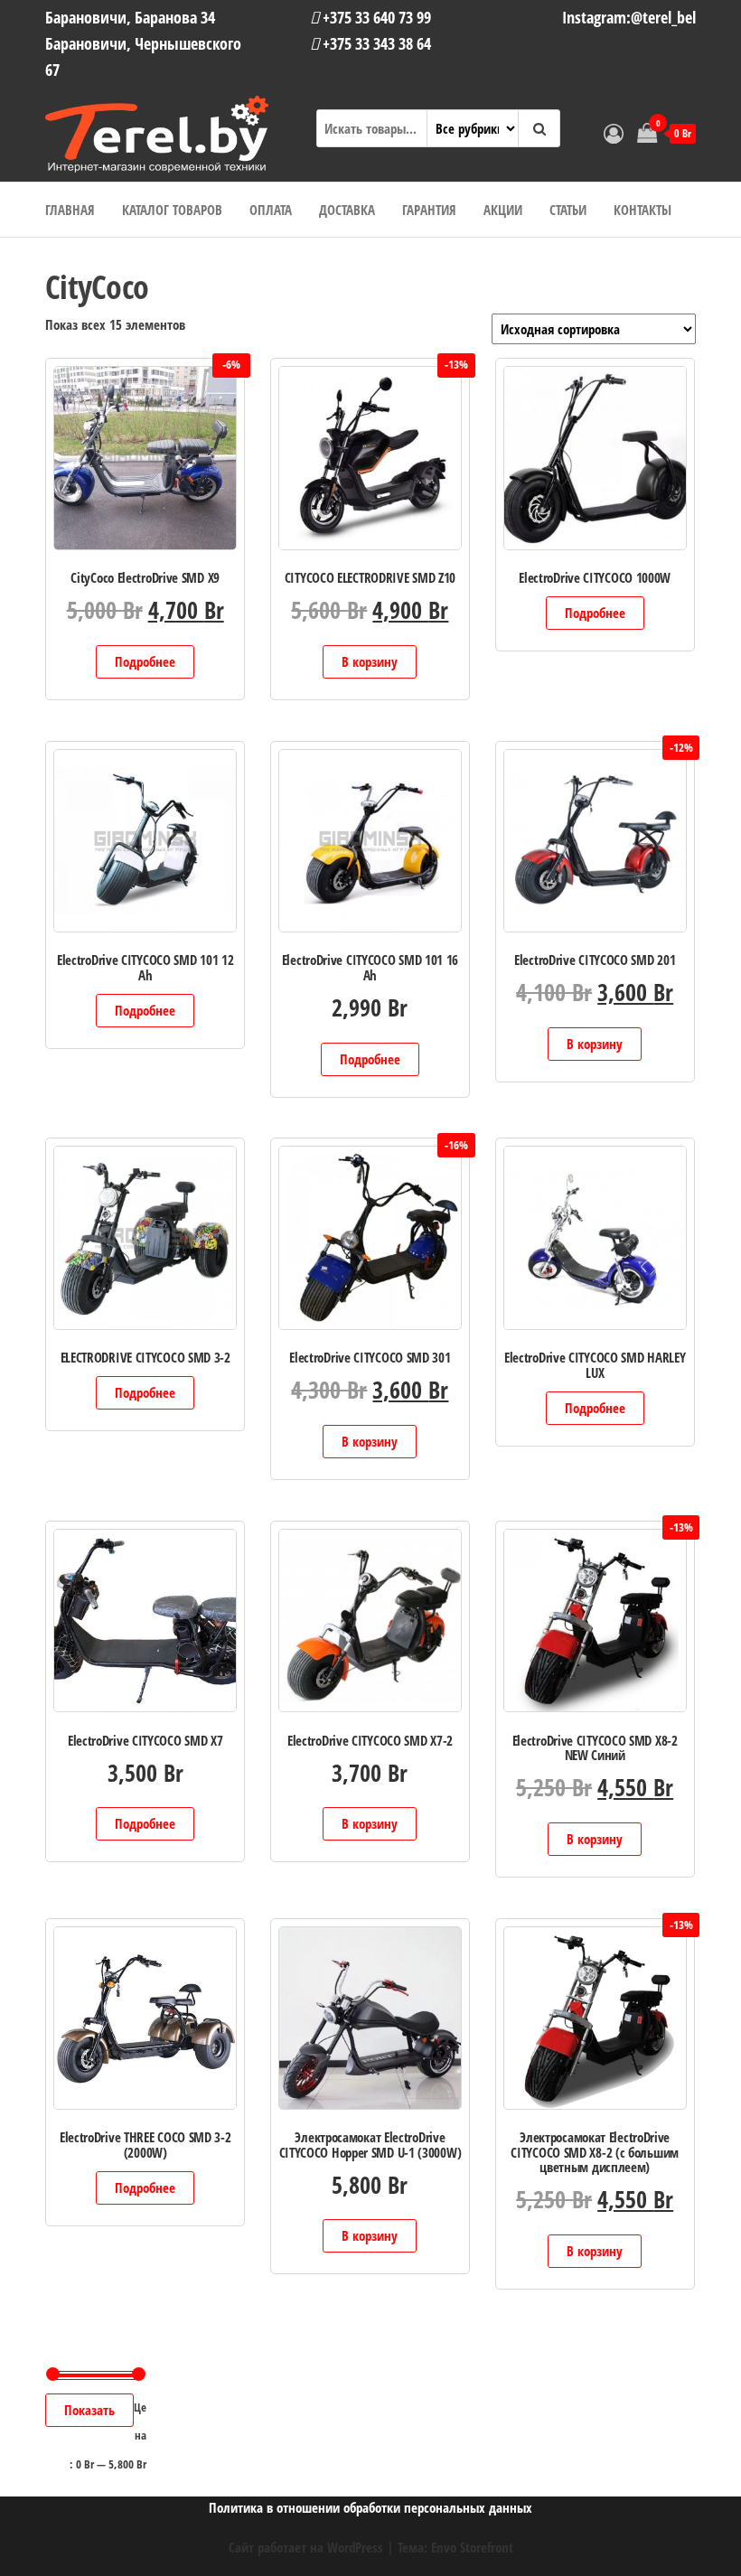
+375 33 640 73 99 (375, 17)
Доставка (347, 210)
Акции (503, 210)
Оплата (271, 210)
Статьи (568, 210)
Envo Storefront (472, 2547)
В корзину (370, 661)
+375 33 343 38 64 (375, 43)
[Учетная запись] (614, 133)
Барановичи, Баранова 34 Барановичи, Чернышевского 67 (143, 43)
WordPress (355, 2547)
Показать (89, 2410)
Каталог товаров (172, 210)
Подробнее (145, 661)
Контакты (643, 210)
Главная (70, 210)
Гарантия (429, 210)
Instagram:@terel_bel (629, 17)
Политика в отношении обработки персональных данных (370, 2507)
